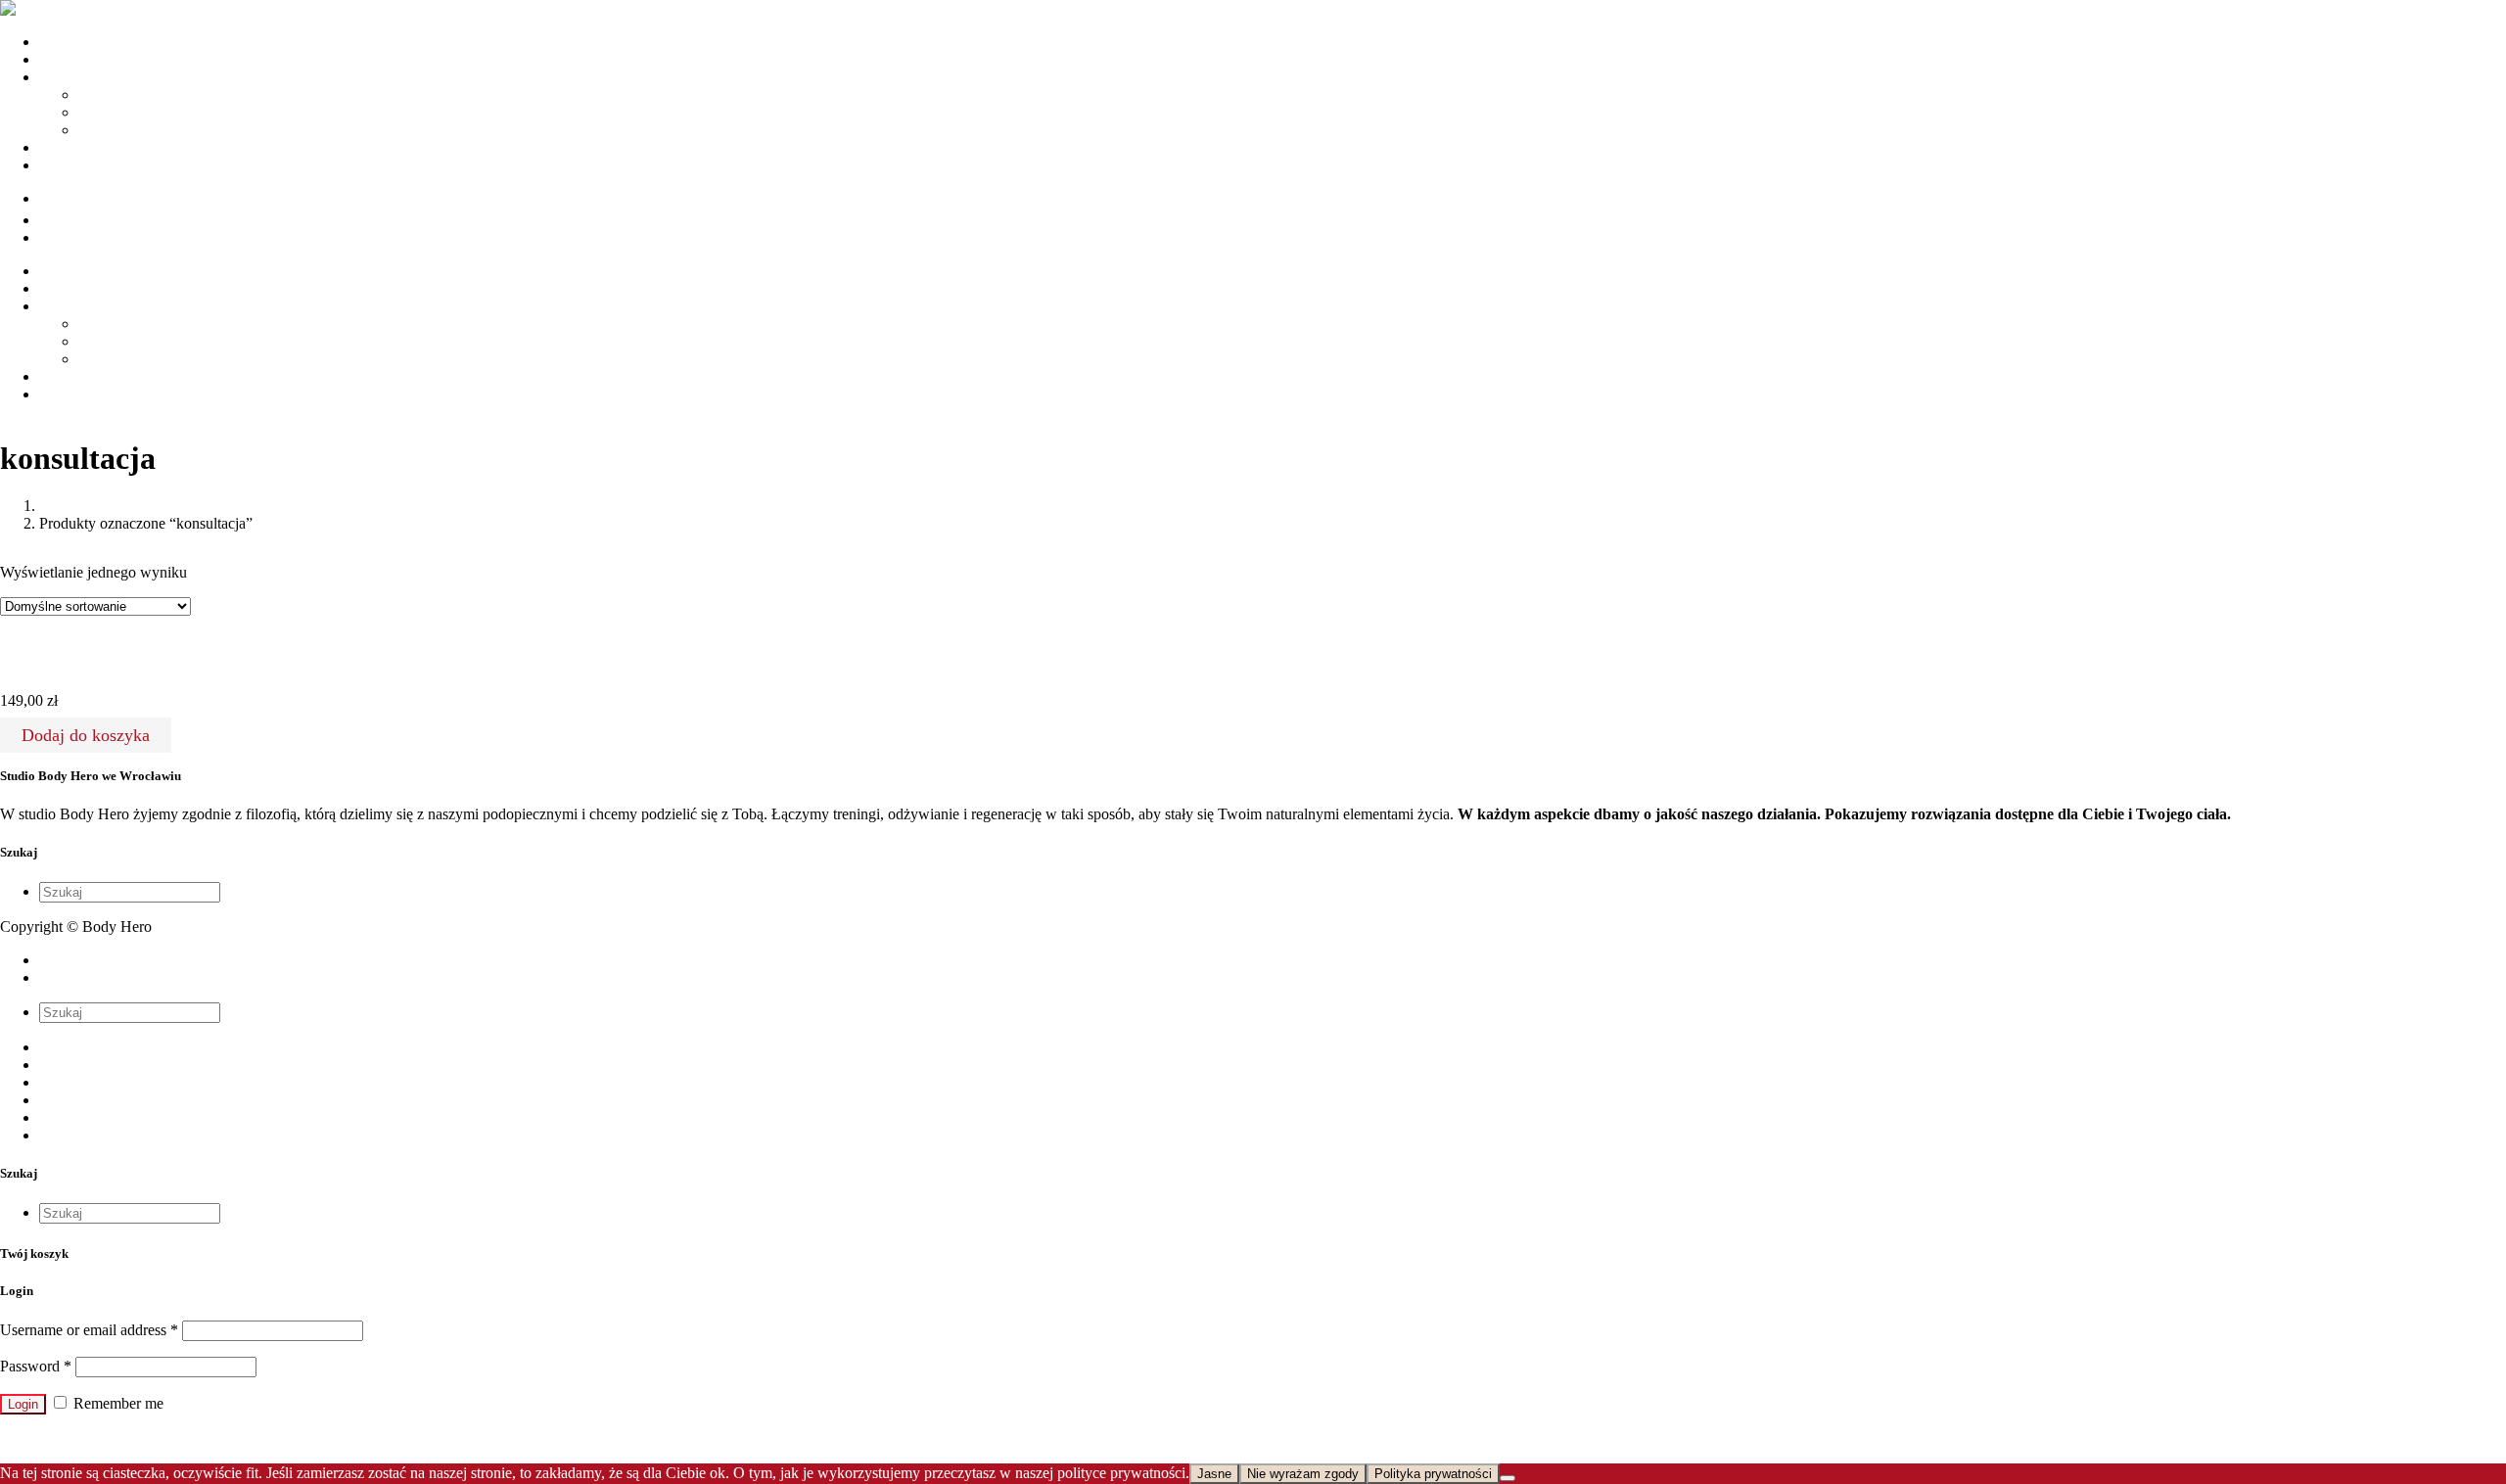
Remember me (116, 1403)
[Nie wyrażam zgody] (1508, 1478)
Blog (54, 1117)
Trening (102, 94)
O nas (57, 1065)
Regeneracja (116, 130)
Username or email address (89, 1330)
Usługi (60, 1082)
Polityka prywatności (1433, 1474)
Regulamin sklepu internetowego (141, 977)
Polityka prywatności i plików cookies (157, 960)
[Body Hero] (43, 8)
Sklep (57, 1100)
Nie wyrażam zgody (1303, 1474)
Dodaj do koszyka (86, 735)
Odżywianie (116, 112)
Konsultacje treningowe (65, 662)
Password (36, 1366)
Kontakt (64, 1135)
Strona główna (84, 1047)
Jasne (1214, 1474)
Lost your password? (65, 1438)
